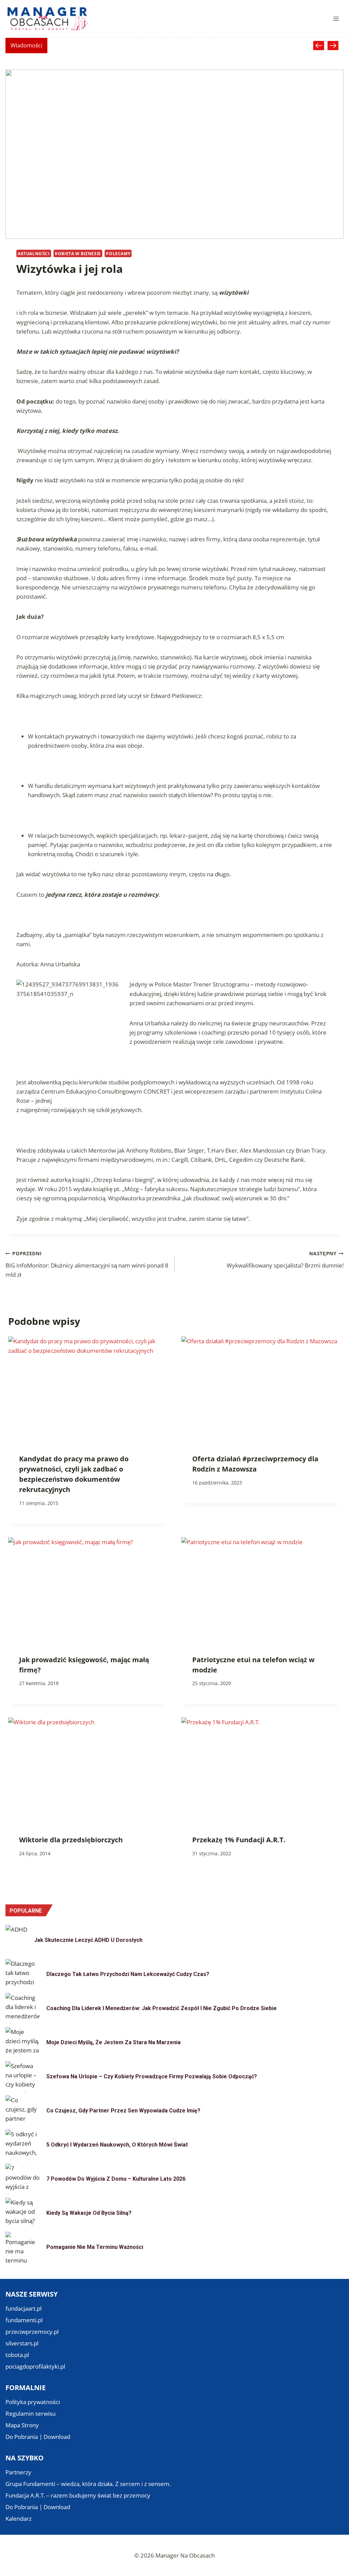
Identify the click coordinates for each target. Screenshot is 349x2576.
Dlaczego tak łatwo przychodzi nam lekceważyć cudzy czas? (128, 1974)
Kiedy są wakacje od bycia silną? (89, 2213)
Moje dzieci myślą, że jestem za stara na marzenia (113, 2042)
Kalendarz (19, 2519)
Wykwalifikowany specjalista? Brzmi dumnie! (285, 1260)
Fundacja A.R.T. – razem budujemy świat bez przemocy (78, 2495)
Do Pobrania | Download (38, 2437)
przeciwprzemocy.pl (32, 2332)
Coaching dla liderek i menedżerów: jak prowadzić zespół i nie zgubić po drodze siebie (162, 2008)
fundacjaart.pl (24, 2308)
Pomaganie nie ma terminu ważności (95, 2247)
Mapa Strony (22, 2425)
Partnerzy (18, 2472)
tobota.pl (17, 2355)
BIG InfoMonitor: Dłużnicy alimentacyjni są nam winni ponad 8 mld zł (87, 1264)
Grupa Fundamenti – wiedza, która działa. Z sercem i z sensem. (88, 2484)
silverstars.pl (22, 2343)
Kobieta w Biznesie (78, 253)
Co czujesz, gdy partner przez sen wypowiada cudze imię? (123, 2111)
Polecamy (118, 253)
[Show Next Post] (333, 46)
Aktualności (34, 253)
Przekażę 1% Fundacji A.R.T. (239, 1840)
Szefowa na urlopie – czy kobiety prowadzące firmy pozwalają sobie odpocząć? (152, 2076)
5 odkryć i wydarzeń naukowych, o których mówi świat (117, 2145)
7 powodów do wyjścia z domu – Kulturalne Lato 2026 (116, 2179)
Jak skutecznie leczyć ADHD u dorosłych (88, 1940)
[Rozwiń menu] (336, 19)
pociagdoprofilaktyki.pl (35, 2366)
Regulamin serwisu (31, 2413)
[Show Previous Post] (319, 46)
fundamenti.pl (24, 2320)
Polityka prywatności (33, 2402)
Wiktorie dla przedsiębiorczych (71, 1840)
